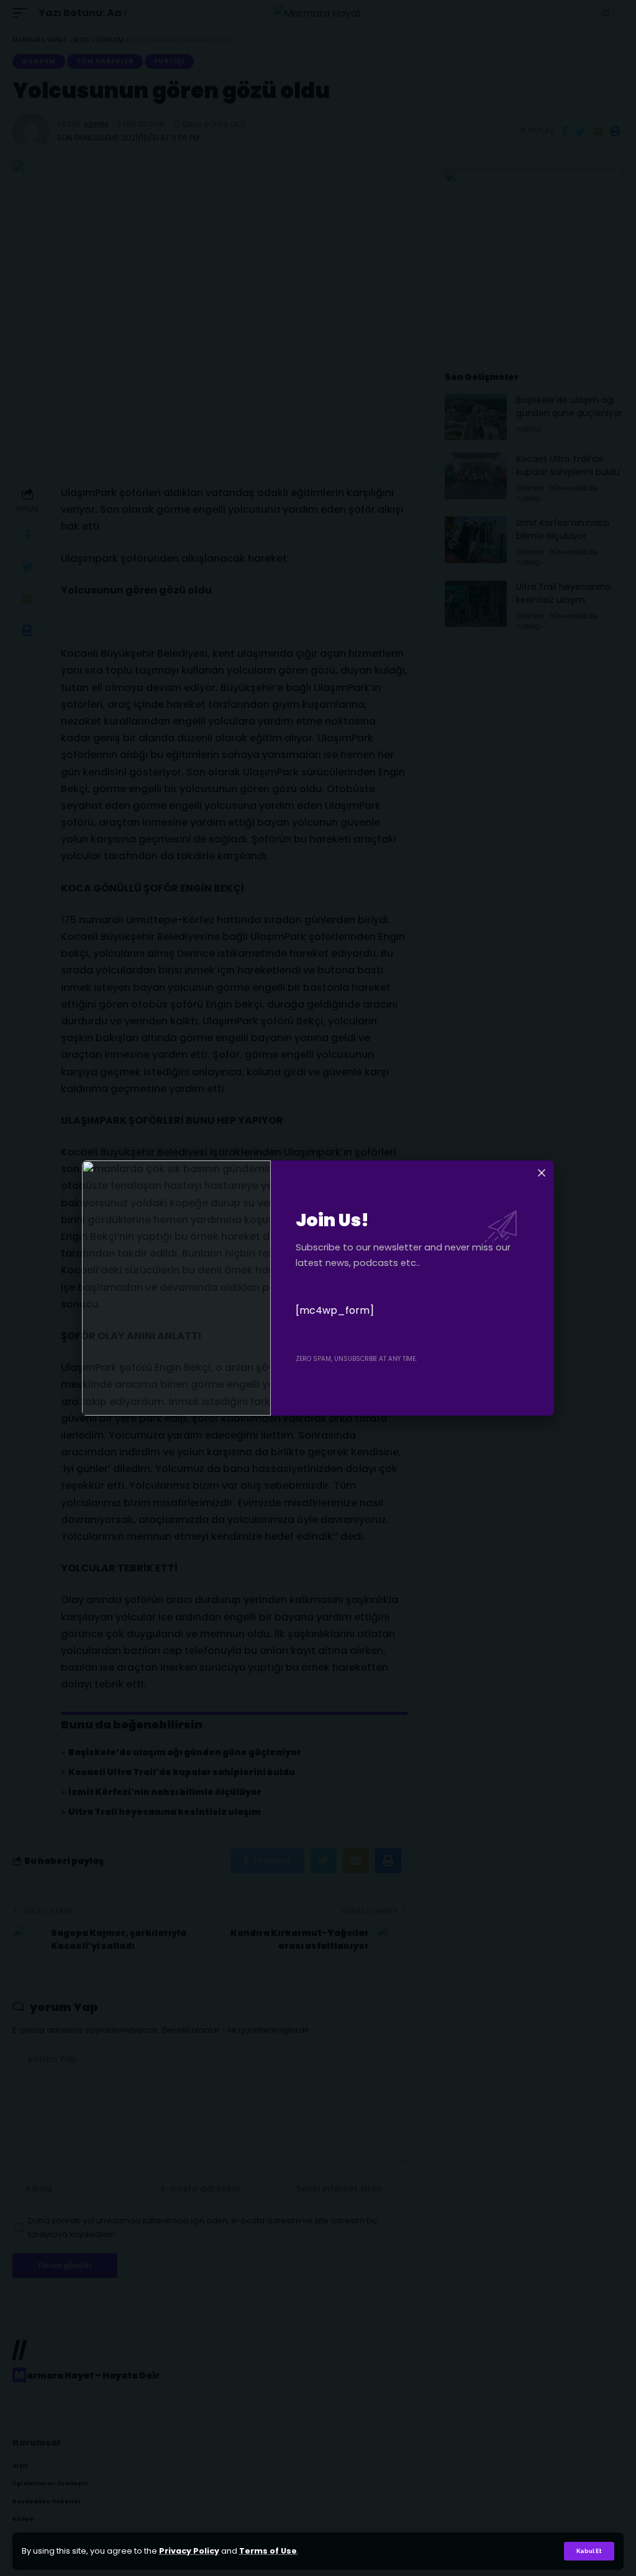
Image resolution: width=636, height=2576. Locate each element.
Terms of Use (268, 2551)
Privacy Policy (189, 2551)
